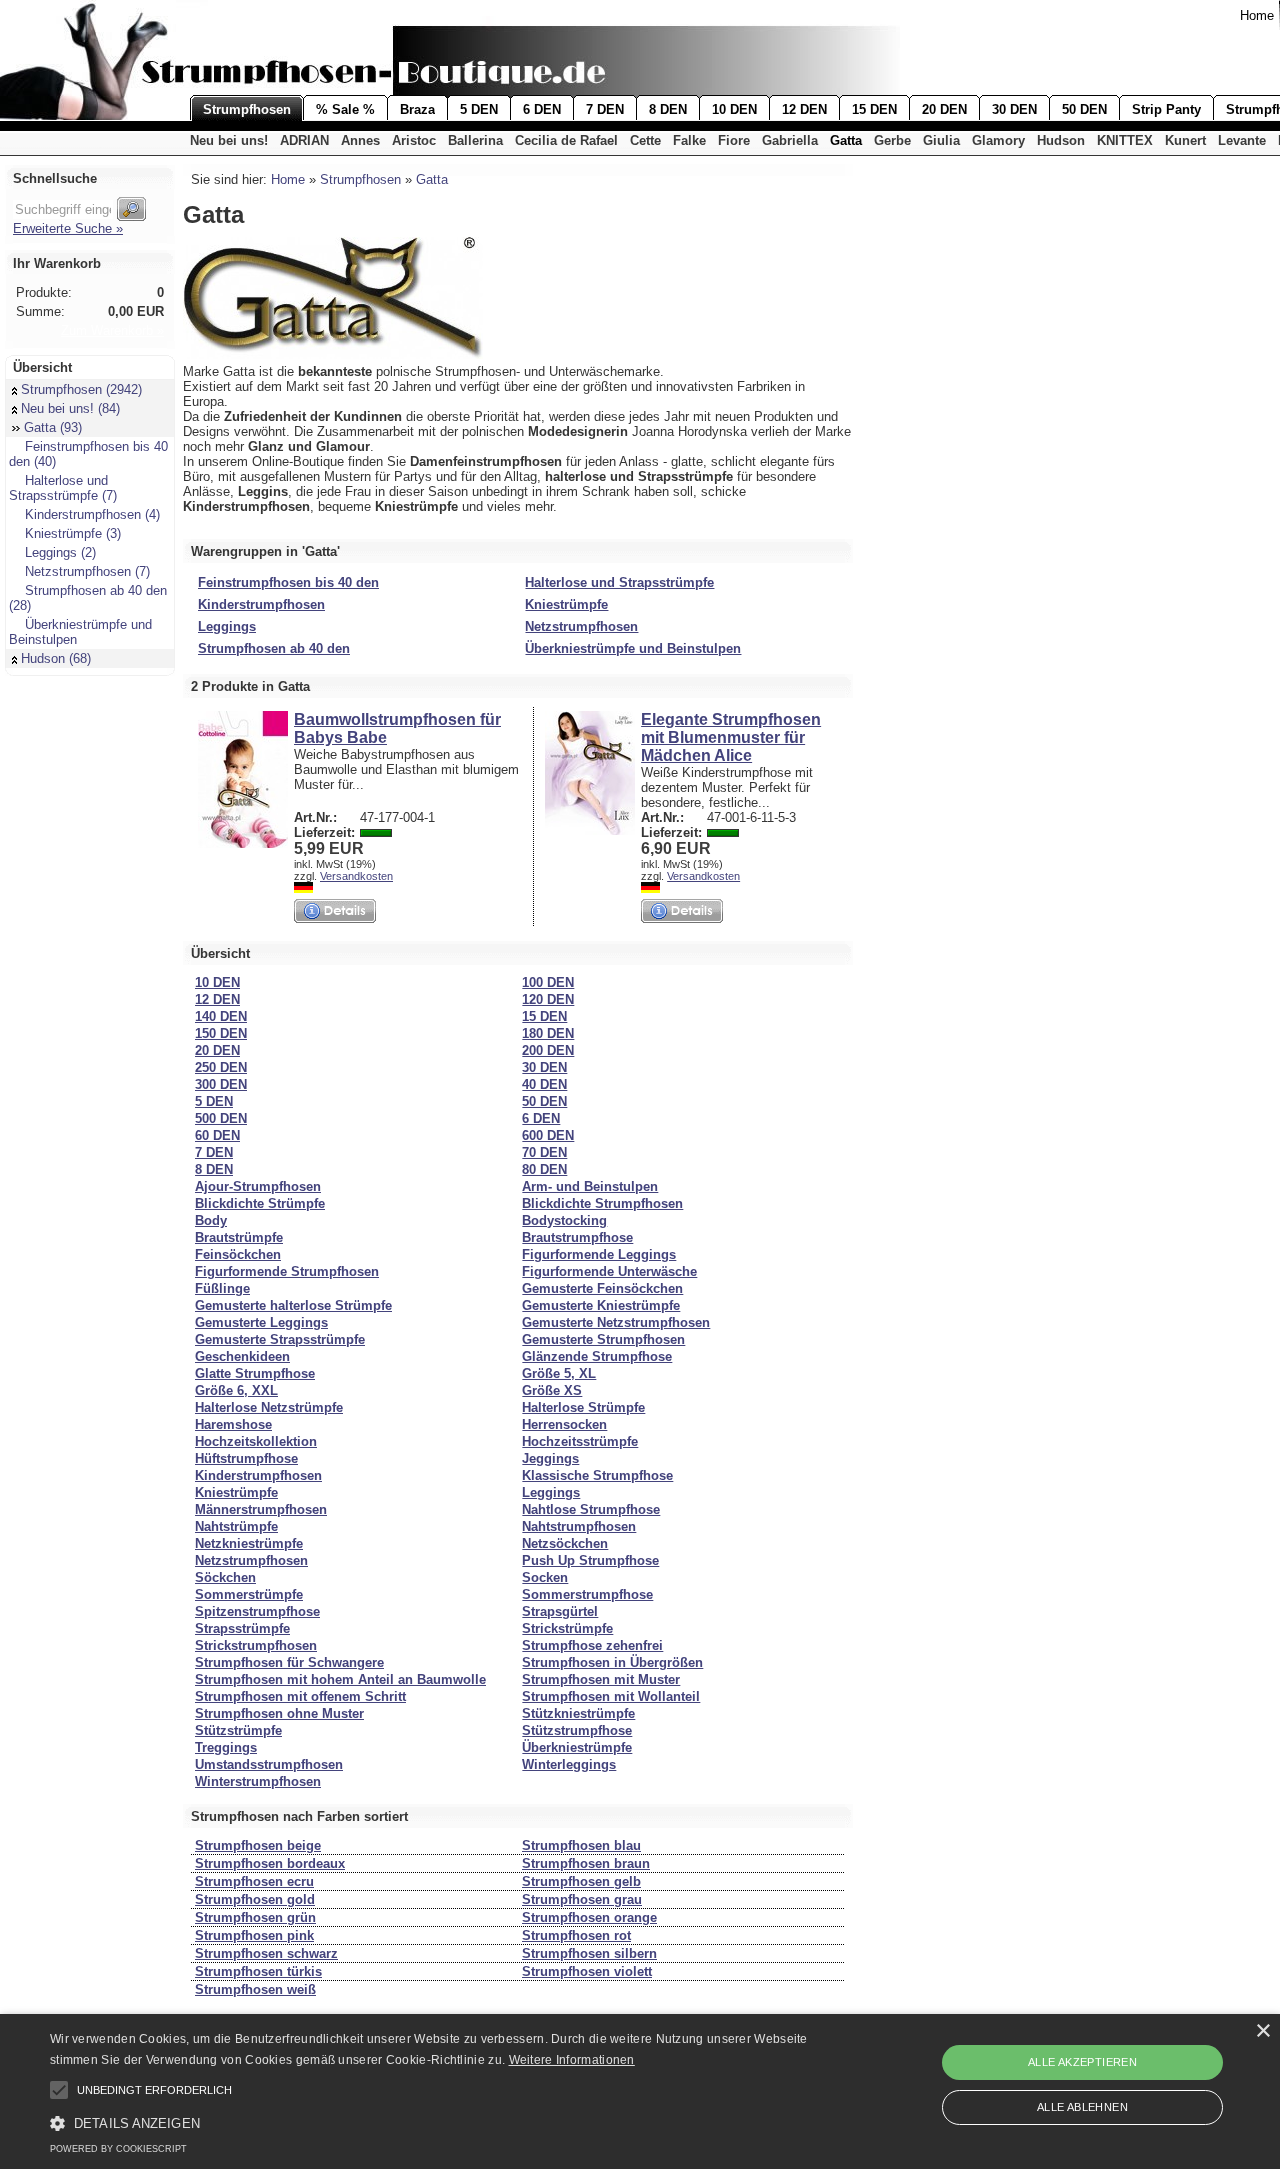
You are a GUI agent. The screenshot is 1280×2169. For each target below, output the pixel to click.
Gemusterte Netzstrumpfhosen (616, 1322)
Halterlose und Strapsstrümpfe (619, 582)
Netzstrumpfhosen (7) (87, 571)
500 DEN (221, 1118)
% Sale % (345, 109)
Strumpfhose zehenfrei (592, 1645)
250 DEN (221, 1067)
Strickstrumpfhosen (256, 1645)
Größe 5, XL (559, 1373)
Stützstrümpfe (238, 1730)
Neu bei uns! (229, 140)
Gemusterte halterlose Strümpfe (293, 1305)
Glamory (998, 140)
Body (211, 1220)
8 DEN (668, 109)
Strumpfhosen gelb (581, 1881)
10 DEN (734, 109)
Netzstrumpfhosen (581, 626)
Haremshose (233, 1424)
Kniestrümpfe (566, 604)
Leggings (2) (60, 552)
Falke (689, 140)
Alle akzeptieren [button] (1082, 2062)
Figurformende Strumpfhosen (287, 1271)
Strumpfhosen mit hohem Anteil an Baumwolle (340, 1679)
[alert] (640, 2091)
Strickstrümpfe (567, 1628)
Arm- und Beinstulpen (590, 1186)
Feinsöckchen (238, 1254)
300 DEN (221, 1084)
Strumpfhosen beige (258, 1845)
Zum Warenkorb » (112, 330)
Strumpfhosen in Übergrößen (612, 1662)
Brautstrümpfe (239, 1237)
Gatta (846, 140)
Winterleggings (569, 1764)
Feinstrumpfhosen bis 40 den (288, 582)
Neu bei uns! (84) (70, 408)
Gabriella (790, 140)
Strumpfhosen (247, 109)
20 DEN (944, 109)
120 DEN (548, 999)
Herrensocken (564, 1424)
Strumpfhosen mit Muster (601, 1679)
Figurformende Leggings (599, 1254)
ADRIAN (304, 140)
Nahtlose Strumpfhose (591, 1509)
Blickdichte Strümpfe (260, 1203)
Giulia (941, 140)
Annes (360, 140)
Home (1257, 15)
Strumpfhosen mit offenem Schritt (300, 1696)
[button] (59, 2090)
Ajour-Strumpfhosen (258, 1186)
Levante (1242, 140)
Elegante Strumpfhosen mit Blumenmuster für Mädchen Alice (731, 737)
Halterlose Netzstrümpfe (269, 1407)
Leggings (227, 626)
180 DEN (548, 1033)
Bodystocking (564, 1220)
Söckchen (225, 1577)
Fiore (734, 140)
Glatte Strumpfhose (255, 1373)
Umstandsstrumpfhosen (269, 1764)
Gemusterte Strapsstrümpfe (280, 1339)
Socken (545, 1577)
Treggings (226, 1747)
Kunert (1185, 140)
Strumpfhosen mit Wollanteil (611, 1696)
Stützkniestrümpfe (578, 1713)
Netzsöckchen (565, 1543)
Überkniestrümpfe (577, 1747)
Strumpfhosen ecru (254, 1881)
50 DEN (1084, 109)
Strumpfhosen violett (587, 1971)
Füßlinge (222, 1288)
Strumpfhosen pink (254, 1935)
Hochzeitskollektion (256, 1441)
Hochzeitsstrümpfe (580, 1441)
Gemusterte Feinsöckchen (602, 1288)
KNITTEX (1125, 140)
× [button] (1262, 2031)
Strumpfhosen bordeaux (270, 1863)
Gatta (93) (53, 427)
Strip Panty (1166, 109)
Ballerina (475, 140)
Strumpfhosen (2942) (81, 389)
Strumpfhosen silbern (589, 1953)
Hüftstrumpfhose (246, 1458)
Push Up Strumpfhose (590, 1560)
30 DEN (1014, 109)
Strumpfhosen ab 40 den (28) (88, 598)
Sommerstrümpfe (249, 1594)
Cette (645, 140)
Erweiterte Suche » (68, 228)
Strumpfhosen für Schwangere (289, 1662)
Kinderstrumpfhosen (261, 604)
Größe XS (552, 1390)
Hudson (1061, 140)
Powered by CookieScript (118, 2149)
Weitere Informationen (572, 2060)
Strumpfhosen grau (582, 1899)
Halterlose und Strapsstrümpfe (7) (63, 488)
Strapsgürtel (560, 1611)
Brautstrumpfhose (577, 1237)
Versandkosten (356, 876)
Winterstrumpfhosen (258, 1781)
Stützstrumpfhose (577, 1730)
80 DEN (544, 1169)
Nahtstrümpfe (236, 1526)
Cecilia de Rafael (566, 140)
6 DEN (542, 109)
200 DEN (548, 1050)
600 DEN (548, 1135)
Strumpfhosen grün (255, 1917)
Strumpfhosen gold (255, 1899)
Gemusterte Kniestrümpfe (601, 1305)
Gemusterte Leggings (261, 1322)
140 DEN (221, 1016)
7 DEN (605, 109)
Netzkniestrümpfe (249, 1543)
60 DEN (217, 1135)
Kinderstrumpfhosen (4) (92, 514)
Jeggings (550, 1458)
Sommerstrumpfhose (587, 1594)
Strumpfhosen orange (589, 1917)
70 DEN (544, 1152)
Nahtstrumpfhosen (579, 1526)
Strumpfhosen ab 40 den (274, 648)
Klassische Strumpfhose (597, 1475)
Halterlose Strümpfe (583, 1407)
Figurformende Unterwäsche (609, 1271)
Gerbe (892, 140)
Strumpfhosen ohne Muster (279, 1713)
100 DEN (548, 982)
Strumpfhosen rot (576, 1935)
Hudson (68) (56, 658)
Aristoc (414, 140)
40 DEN (544, 1084)
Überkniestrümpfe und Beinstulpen (80, 632)
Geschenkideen (242, 1356)
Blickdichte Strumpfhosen (602, 1203)
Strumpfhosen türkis (258, 1971)
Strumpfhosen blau (581, 1845)
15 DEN (874, 109)
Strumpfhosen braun (586, 1863)
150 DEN (221, 1033)
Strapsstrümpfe (242, 1628)
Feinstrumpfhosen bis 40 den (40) (88, 454)
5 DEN (479, 109)
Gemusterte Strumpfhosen (603, 1339)
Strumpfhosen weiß (255, 1989)
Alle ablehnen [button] (1082, 2107)
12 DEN (804, 109)
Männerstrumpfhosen (261, 1509)
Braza (417, 109)
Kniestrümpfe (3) (73, 533)
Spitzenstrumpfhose (257, 1611)
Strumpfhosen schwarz (266, 1953)
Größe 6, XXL (236, 1390)
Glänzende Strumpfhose (597, 1356)
